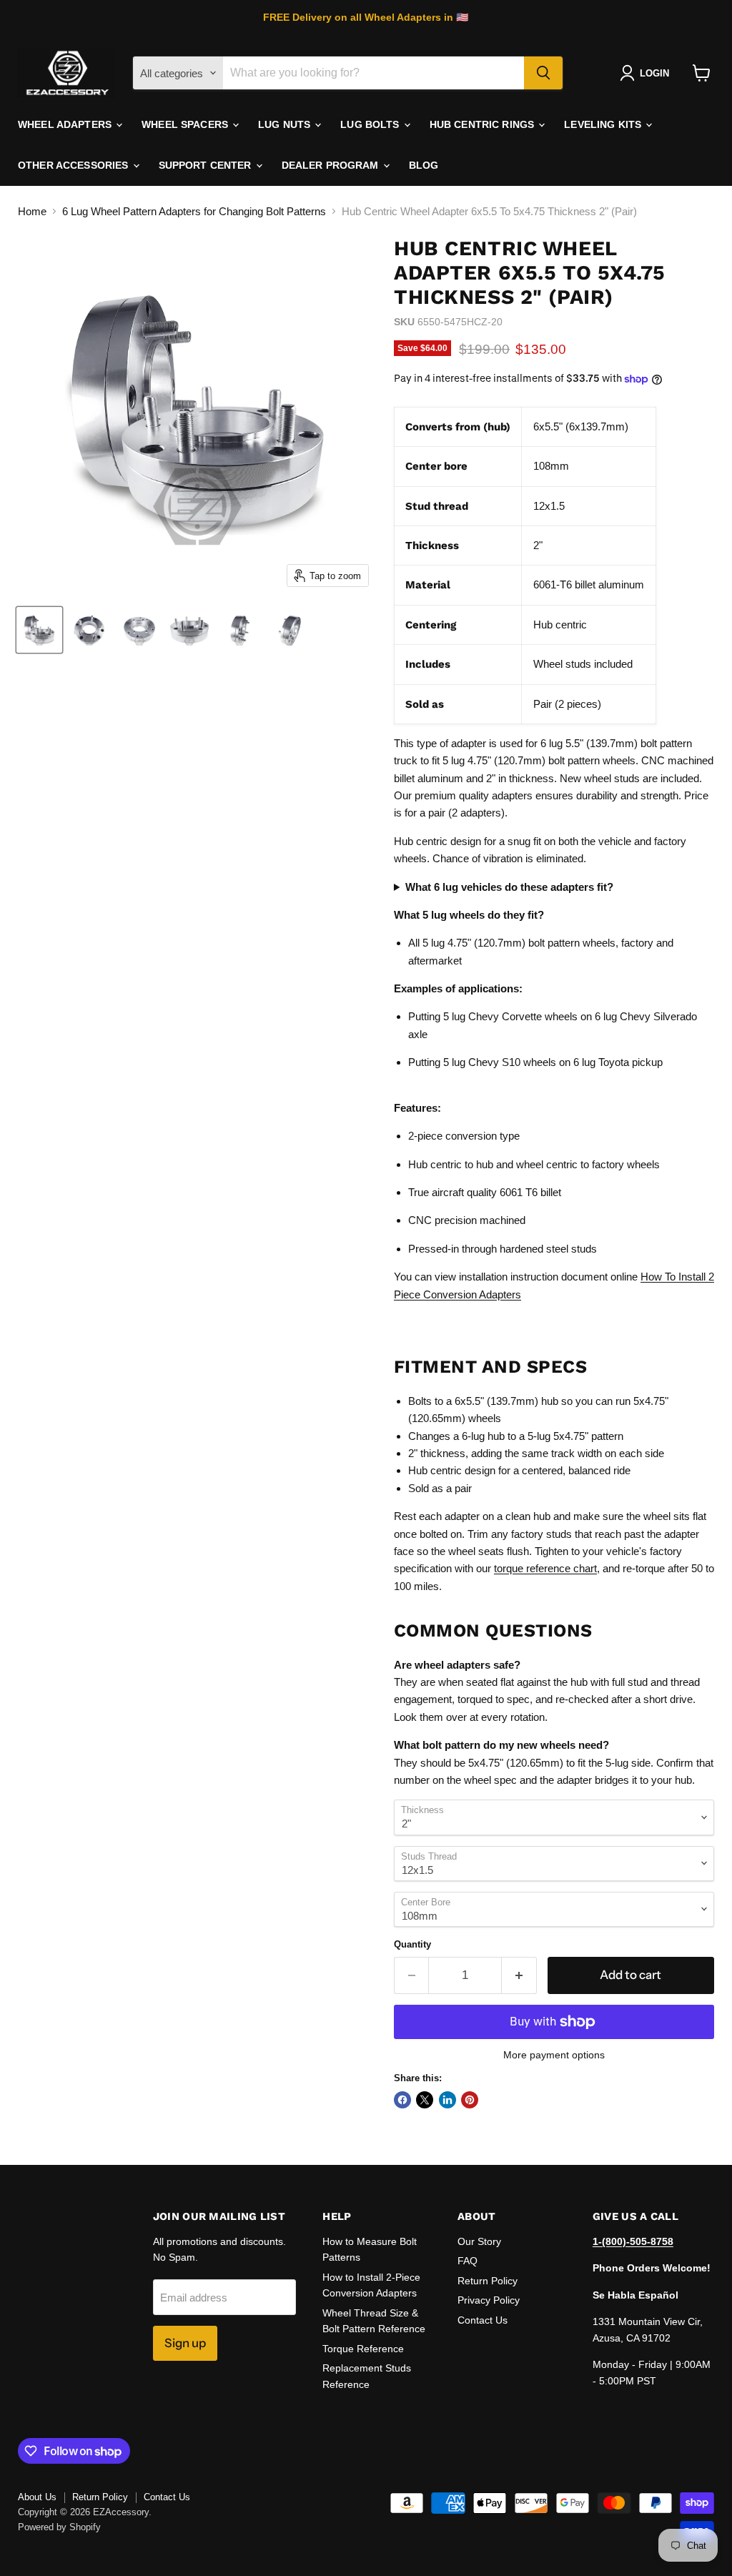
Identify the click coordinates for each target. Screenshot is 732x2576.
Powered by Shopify (59, 2527)
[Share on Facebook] (402, 2100)
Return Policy (488, 2281)
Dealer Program (332, 165)
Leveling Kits (604, 124)
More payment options (554, 2055)
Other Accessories (75, 165)
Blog (424, 165)
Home (32, 211)
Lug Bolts (371, 124)
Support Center (207, 165)
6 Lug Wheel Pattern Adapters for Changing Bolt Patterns (194, 211)
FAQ (468, 2261)
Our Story (479, 2241)
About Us (37, 2497)
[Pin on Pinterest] (470, 2100)
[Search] (543, 73)
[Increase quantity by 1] (519, 1975)
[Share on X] (425, 2100)
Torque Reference (363, 2349)
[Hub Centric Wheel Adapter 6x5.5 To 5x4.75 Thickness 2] (39, 630)
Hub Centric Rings (484, 124)
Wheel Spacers (186, 124)
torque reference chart (545, 1568)
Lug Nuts (286, 124)
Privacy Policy (489, 2300)
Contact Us (483, 2320)
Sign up (185, 2343)
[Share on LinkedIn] (447, 2100)
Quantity (412, 1944)
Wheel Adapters (66, 124)
